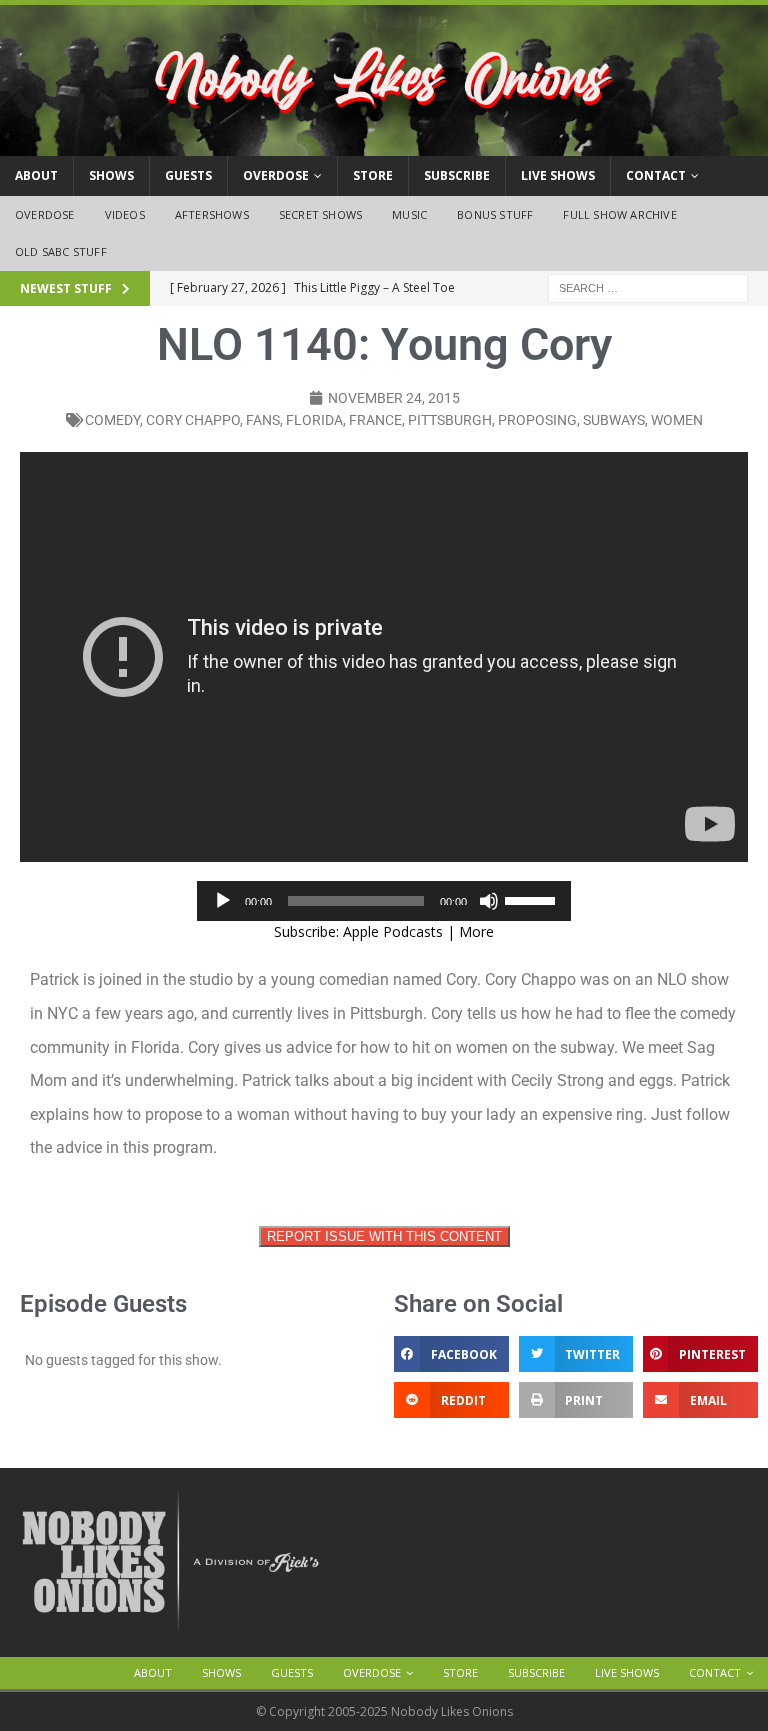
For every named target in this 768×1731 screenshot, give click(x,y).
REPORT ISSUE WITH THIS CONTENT (384, 1236)
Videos (125, 214)
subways (614, 420)
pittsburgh (450, 420)
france (375, 420)
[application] (384, 901)
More (476, 931)
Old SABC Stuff (61, 251)
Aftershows (212, 214)
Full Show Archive (619, 214)
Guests (188, 175)
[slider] (533, 899)
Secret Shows (320, 214)
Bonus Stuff (495, 214)
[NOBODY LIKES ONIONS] (384, 144)
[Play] (223, 901)
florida (314, 420)
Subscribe (457, 175)
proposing (537, 420)
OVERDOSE (276, 175)
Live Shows (558, 175)
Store (373, 175)
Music (409, 214)
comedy (112, 420)
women (677, 420)
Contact (656, 175)
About (36, 175)
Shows (111, 175)
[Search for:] (648, 286)
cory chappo (193, 420)
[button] (451, 1354)
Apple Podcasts (393, 931)
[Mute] (489, 901)
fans (263, 420)
